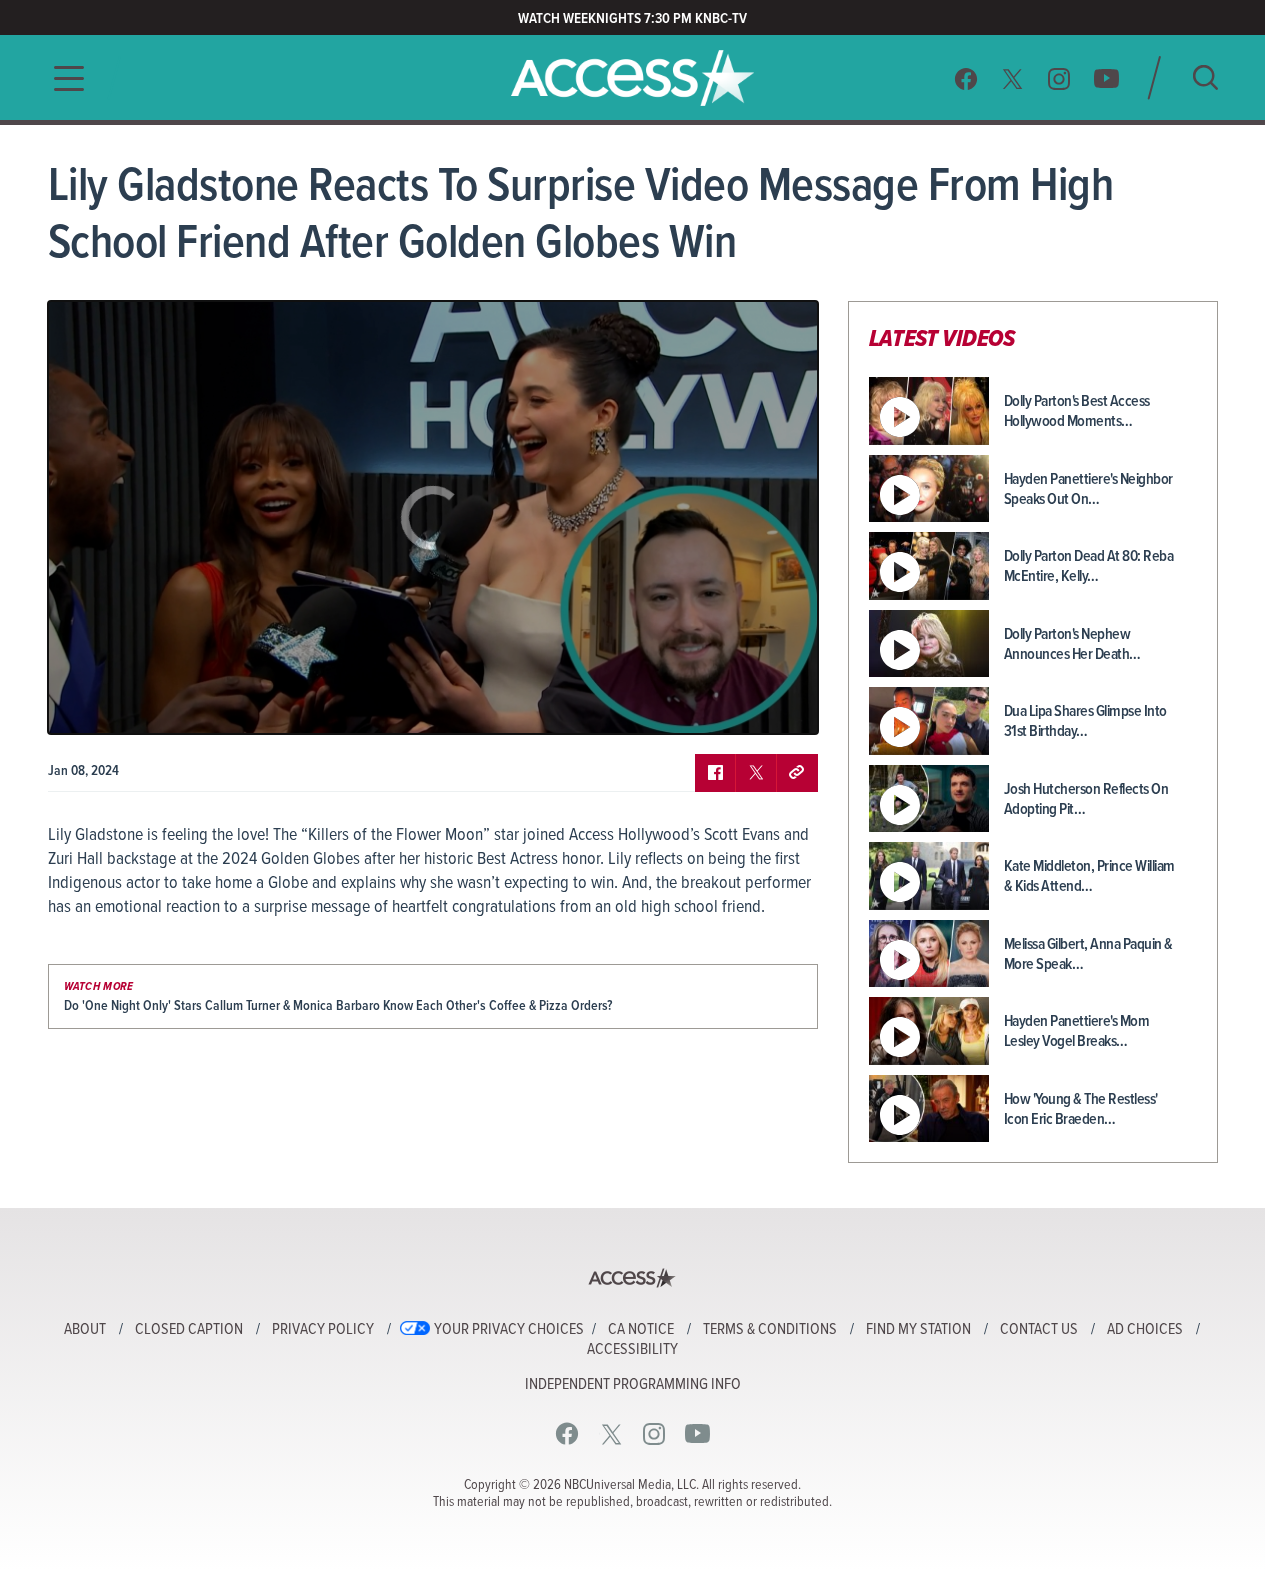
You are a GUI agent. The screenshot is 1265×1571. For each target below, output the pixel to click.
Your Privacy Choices (509, 1330)
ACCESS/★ (632, 78)
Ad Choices (1145, 1330)
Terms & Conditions (770, 1330)
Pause (88, 704)
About (85, 1330)
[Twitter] (1013, 78)
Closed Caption (189, 1330)
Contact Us (1039, 1330)
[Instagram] (1059, 78)
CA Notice (641, 1330)
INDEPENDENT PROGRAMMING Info (633, 1385)
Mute (121, 704)
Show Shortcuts (717, 704)
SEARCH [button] (1205, 77)
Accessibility (632, 1350)
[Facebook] (966, 78)
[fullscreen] (778, 704)
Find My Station (918, 1330)
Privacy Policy (323, 1330)
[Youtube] (1106, 78)
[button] (63, 78)
